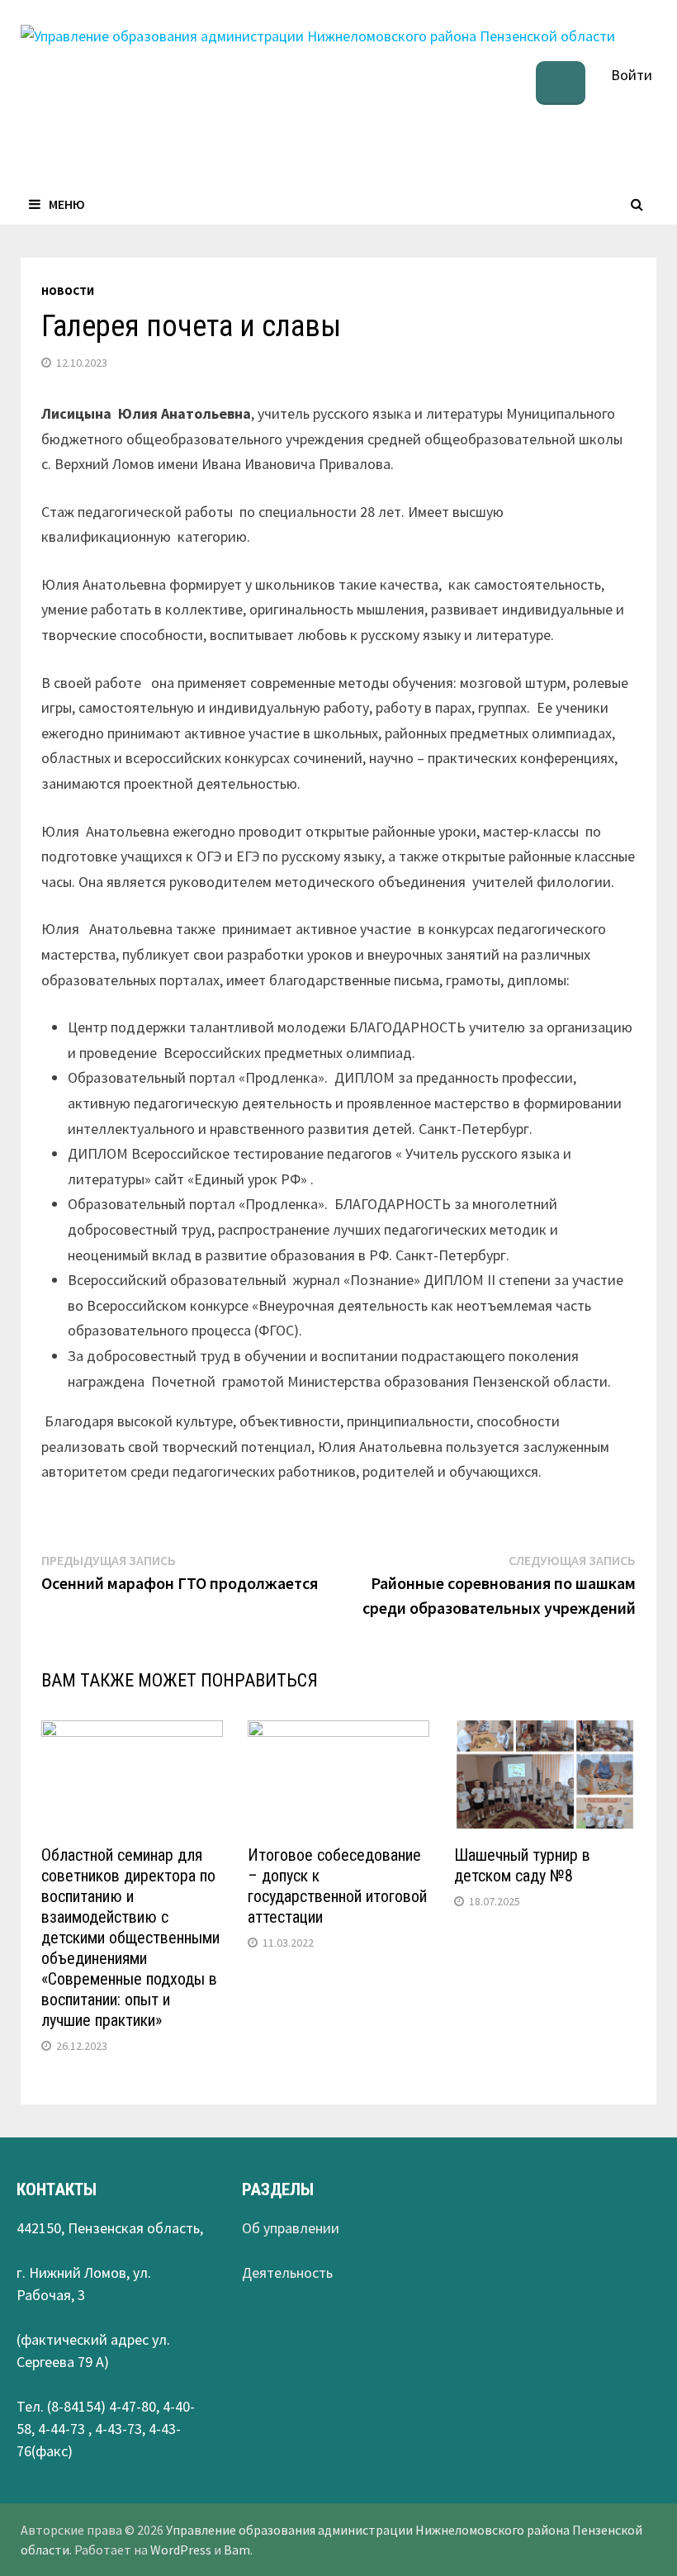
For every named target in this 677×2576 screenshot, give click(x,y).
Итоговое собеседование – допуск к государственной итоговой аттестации (337, 1886)
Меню (67, 204)
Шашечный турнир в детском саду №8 (522, 1865)
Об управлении (291, 2228)
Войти (632, 75)
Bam (237, 2550)
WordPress (181, 2550)
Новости (68, 291)
